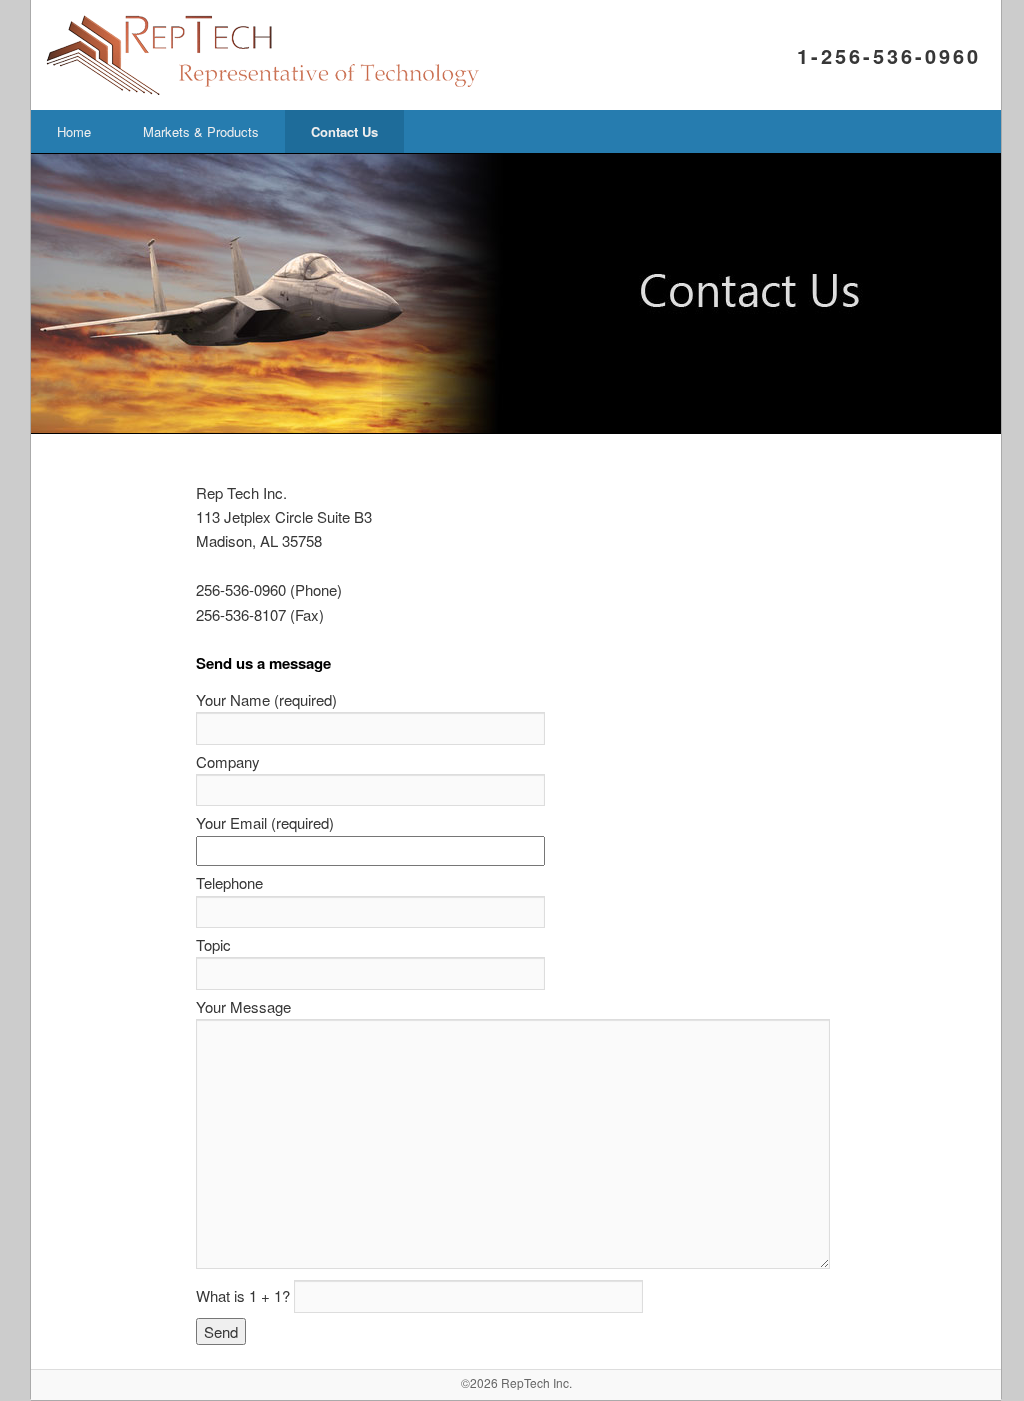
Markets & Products (201, 131)
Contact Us (344, 131)
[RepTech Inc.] (323, 88)
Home (74, 131)
